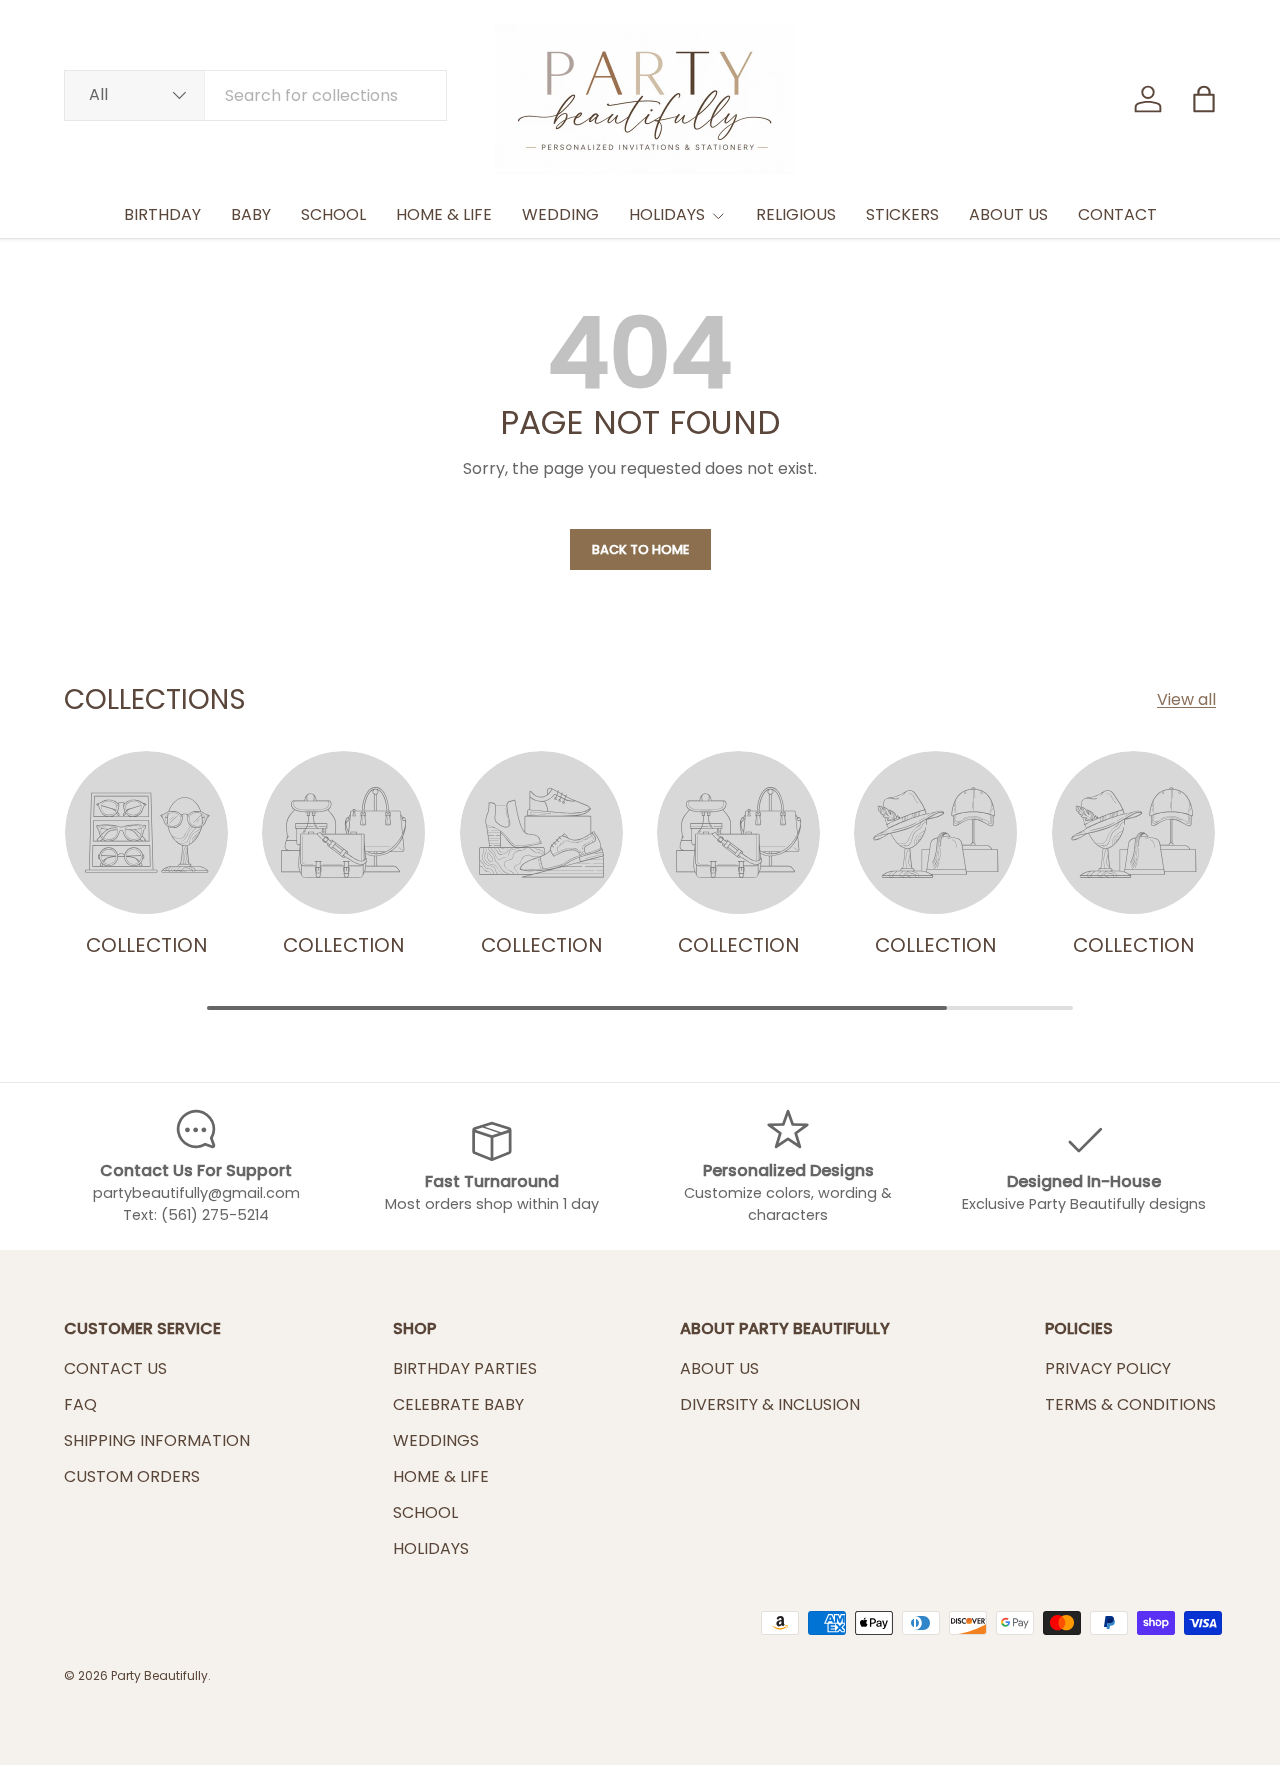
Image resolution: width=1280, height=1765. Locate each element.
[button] (1204, 99)
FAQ (80, 1404)
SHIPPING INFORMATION (157, 1440)
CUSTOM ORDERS (132, 1476)
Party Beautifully (159, 1675)
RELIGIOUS (796, 214)
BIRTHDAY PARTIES (465, 1368)
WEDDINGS (436, 1440)
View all (1186, 699)
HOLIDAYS (667, 214)
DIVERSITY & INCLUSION (770, 1404)
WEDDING (560, 214)
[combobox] (255, 95)
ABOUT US (1008, 214)
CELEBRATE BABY (458, 1404)
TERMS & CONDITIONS (1130, 1404)
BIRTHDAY (162, 214)
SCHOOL (333, 214)
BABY (251, 214)
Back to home (640, 549)
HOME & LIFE (444, 214)
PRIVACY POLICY (1108, 1368)
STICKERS (902, 214)
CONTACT (1117, 214)
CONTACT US (115, 1368)
